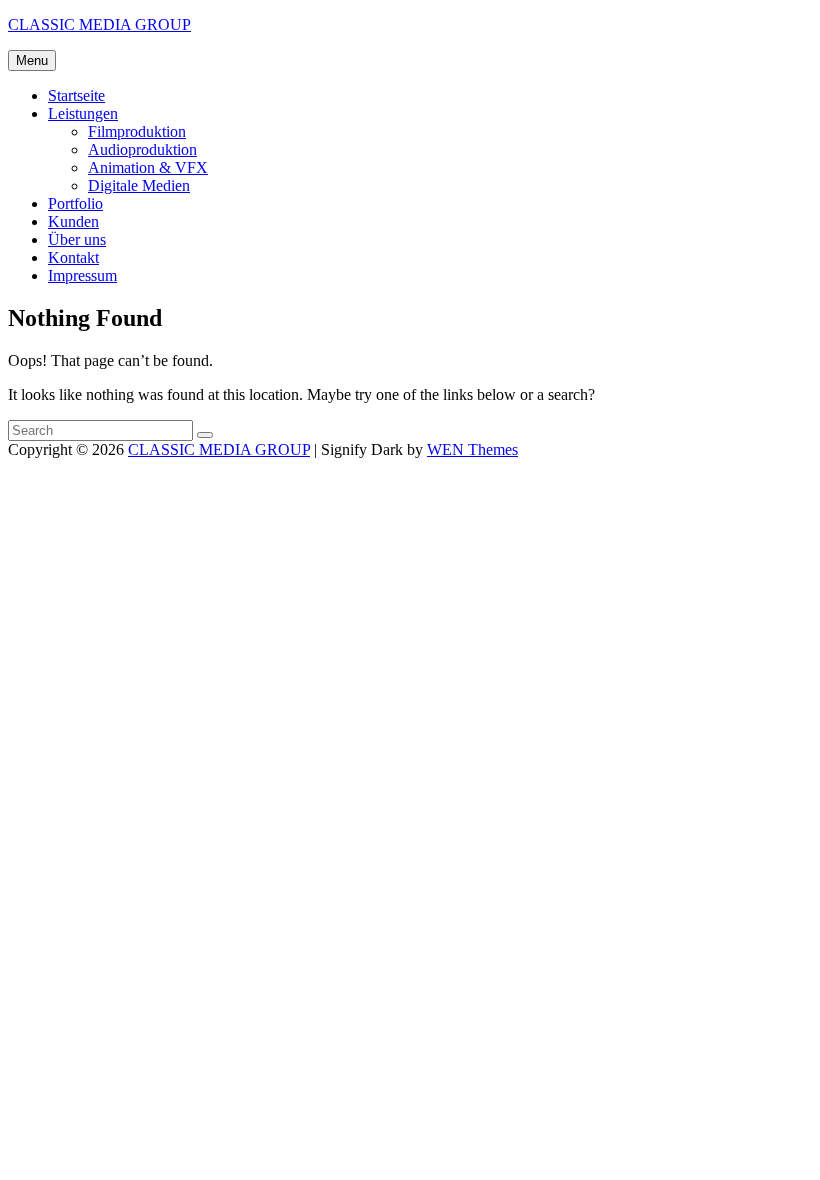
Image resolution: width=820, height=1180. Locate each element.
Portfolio (75, 203)
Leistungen (83, 113)
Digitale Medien (139, 185)
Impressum (82, 275)
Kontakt (73, 257)
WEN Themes (472, 449)
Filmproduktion (137, 131)
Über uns (77, 239)
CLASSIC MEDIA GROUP (99, 24)
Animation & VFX (148, 167)
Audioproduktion (142, 149)
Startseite (76, 95)
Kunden (73, 221)
